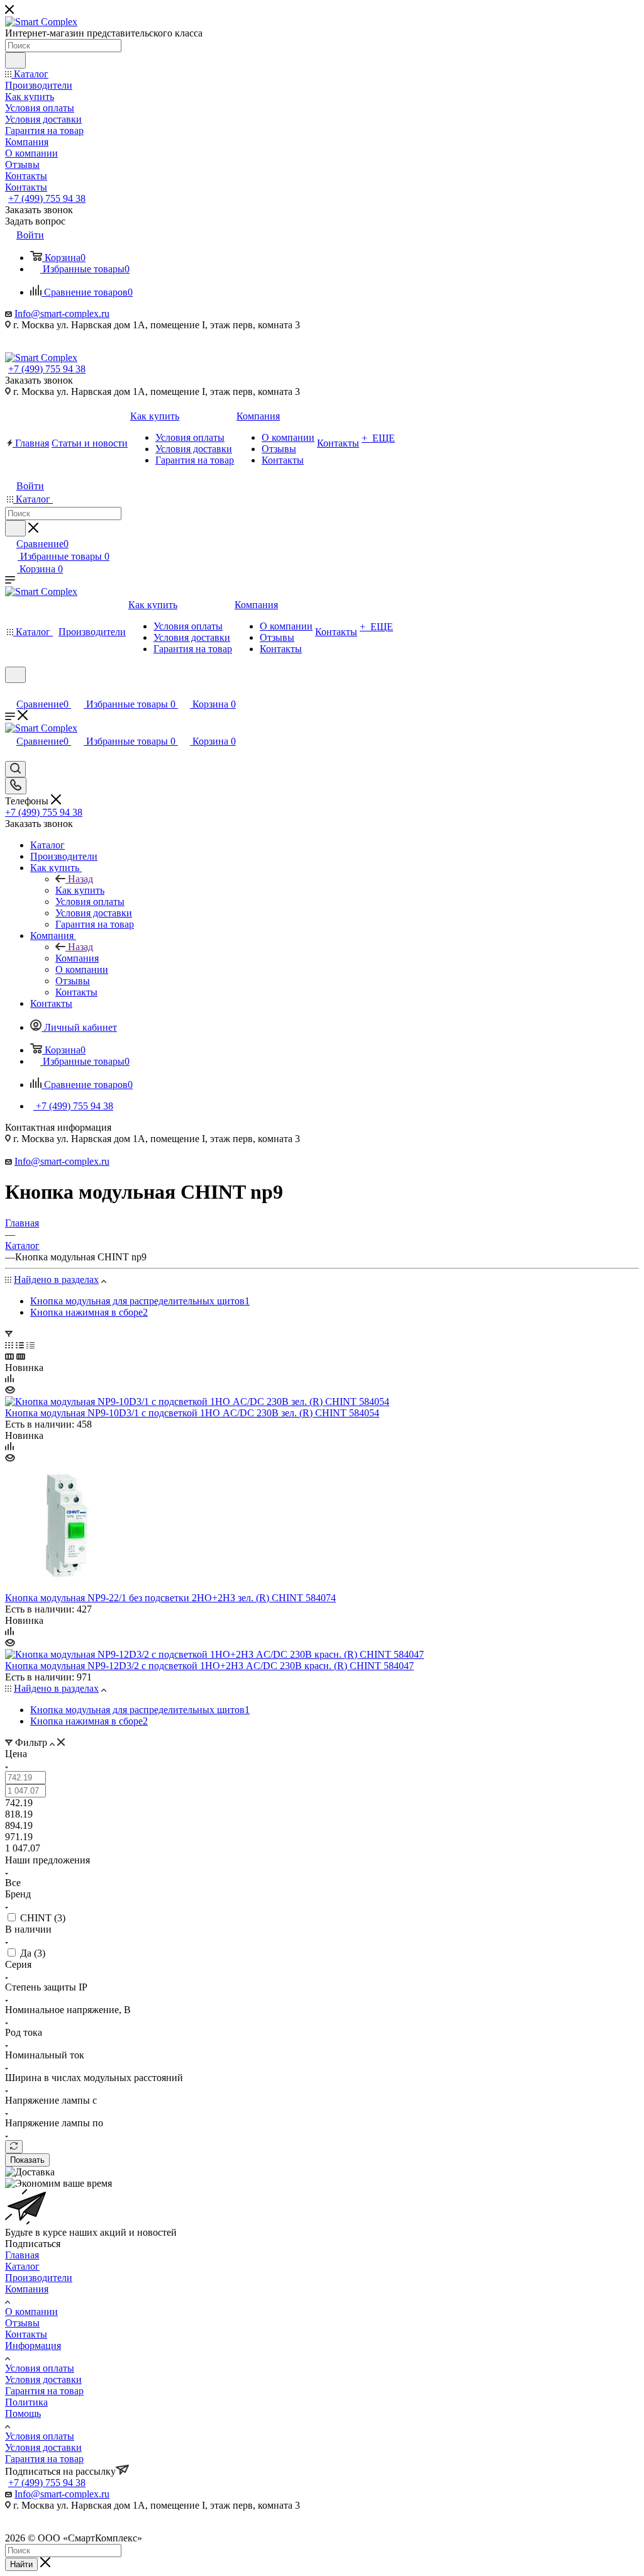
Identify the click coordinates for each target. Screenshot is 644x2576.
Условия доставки (43, 2379)
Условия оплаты (40, 2368)
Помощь (23, 2413)
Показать (27, 2160)
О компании (31, 2312)
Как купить (80, 890)
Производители (39, 2278)
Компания (77, 958)
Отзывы (22, 2323)
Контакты (26, 2334)
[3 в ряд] (9, 1356)
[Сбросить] (14, 2147)
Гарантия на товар (44, 2391)
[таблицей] (31, 1345)
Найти (21, 2564)
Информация (33, 2346)
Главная (22, 2255)
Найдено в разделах (56, 1280)
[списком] (20, 1345)
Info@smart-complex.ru (62, 314)
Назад (80, 879)
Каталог (22, 2266)
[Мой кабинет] (11, 691)
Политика (26, 2402)
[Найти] (15, 60)
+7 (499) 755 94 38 (47, 198)
